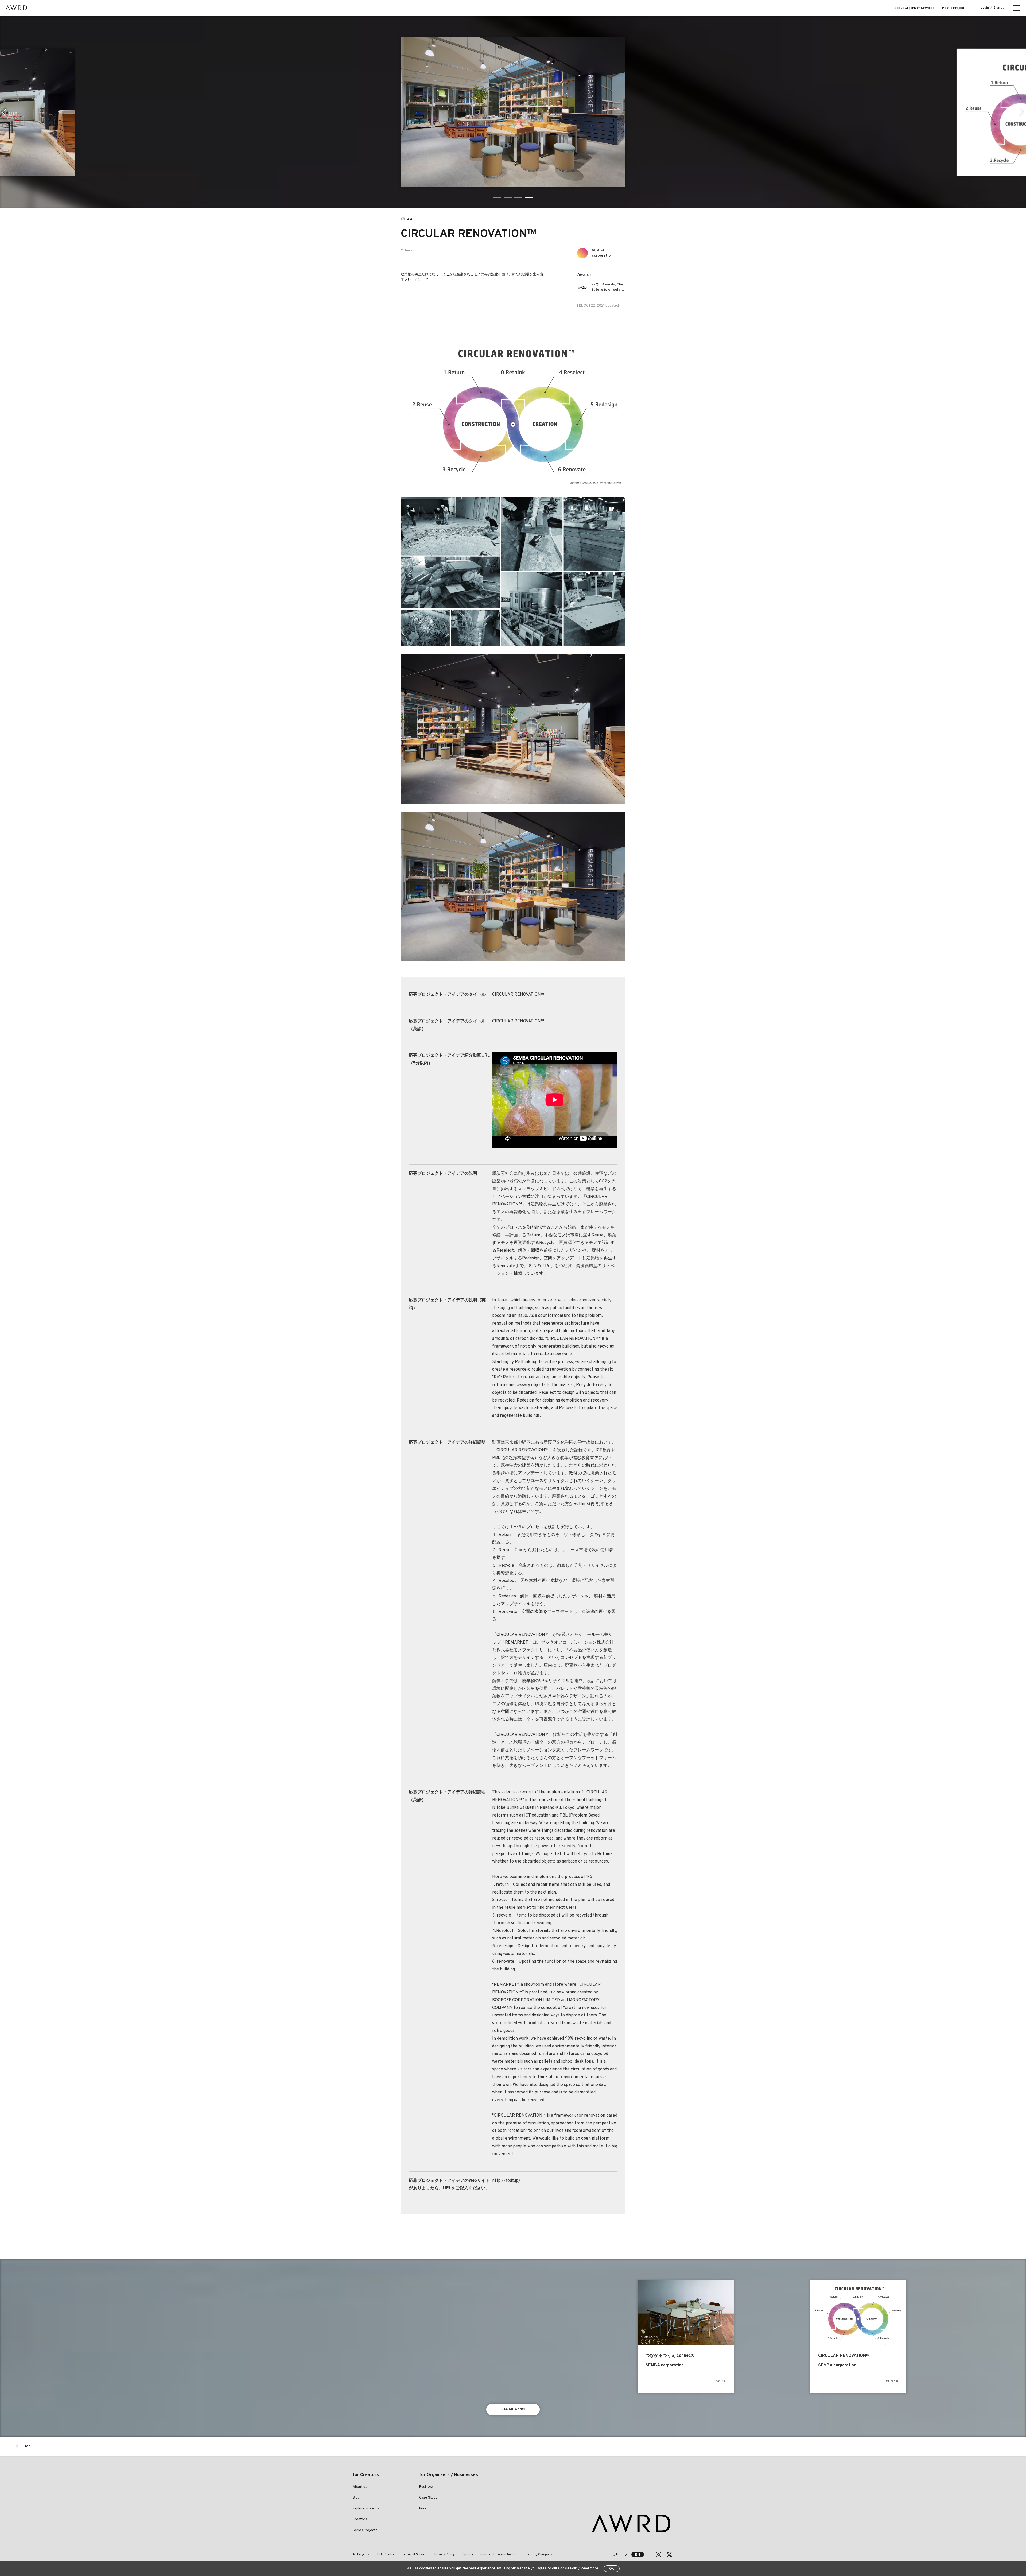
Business (426, 2487)
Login (985, 8)
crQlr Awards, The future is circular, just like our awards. (608, 287)
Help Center (386, 2554)
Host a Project (953, 8)
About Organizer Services (914, 8)
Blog (356, 2498)
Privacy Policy (444, 2554)
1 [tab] (497, 198)
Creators (360, 2519)
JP (615, 2555)
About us (360, 2487)
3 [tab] (518, 198)
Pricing (424, 2509)
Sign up (999, 8)
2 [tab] (508, 198)
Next (1022, 112)
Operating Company (537, 2554)
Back (28, 2446)
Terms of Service (414, 2554)
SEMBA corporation (602, 253)
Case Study (428, 2498)
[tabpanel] (513, 112)
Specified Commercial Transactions (488, 2554)
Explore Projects (366, 2509)
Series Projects (365, 2530)
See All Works (513, 2409)
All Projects (361, 2554)
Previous (4, 112)
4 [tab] (529, 198)
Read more (590, 2569)
